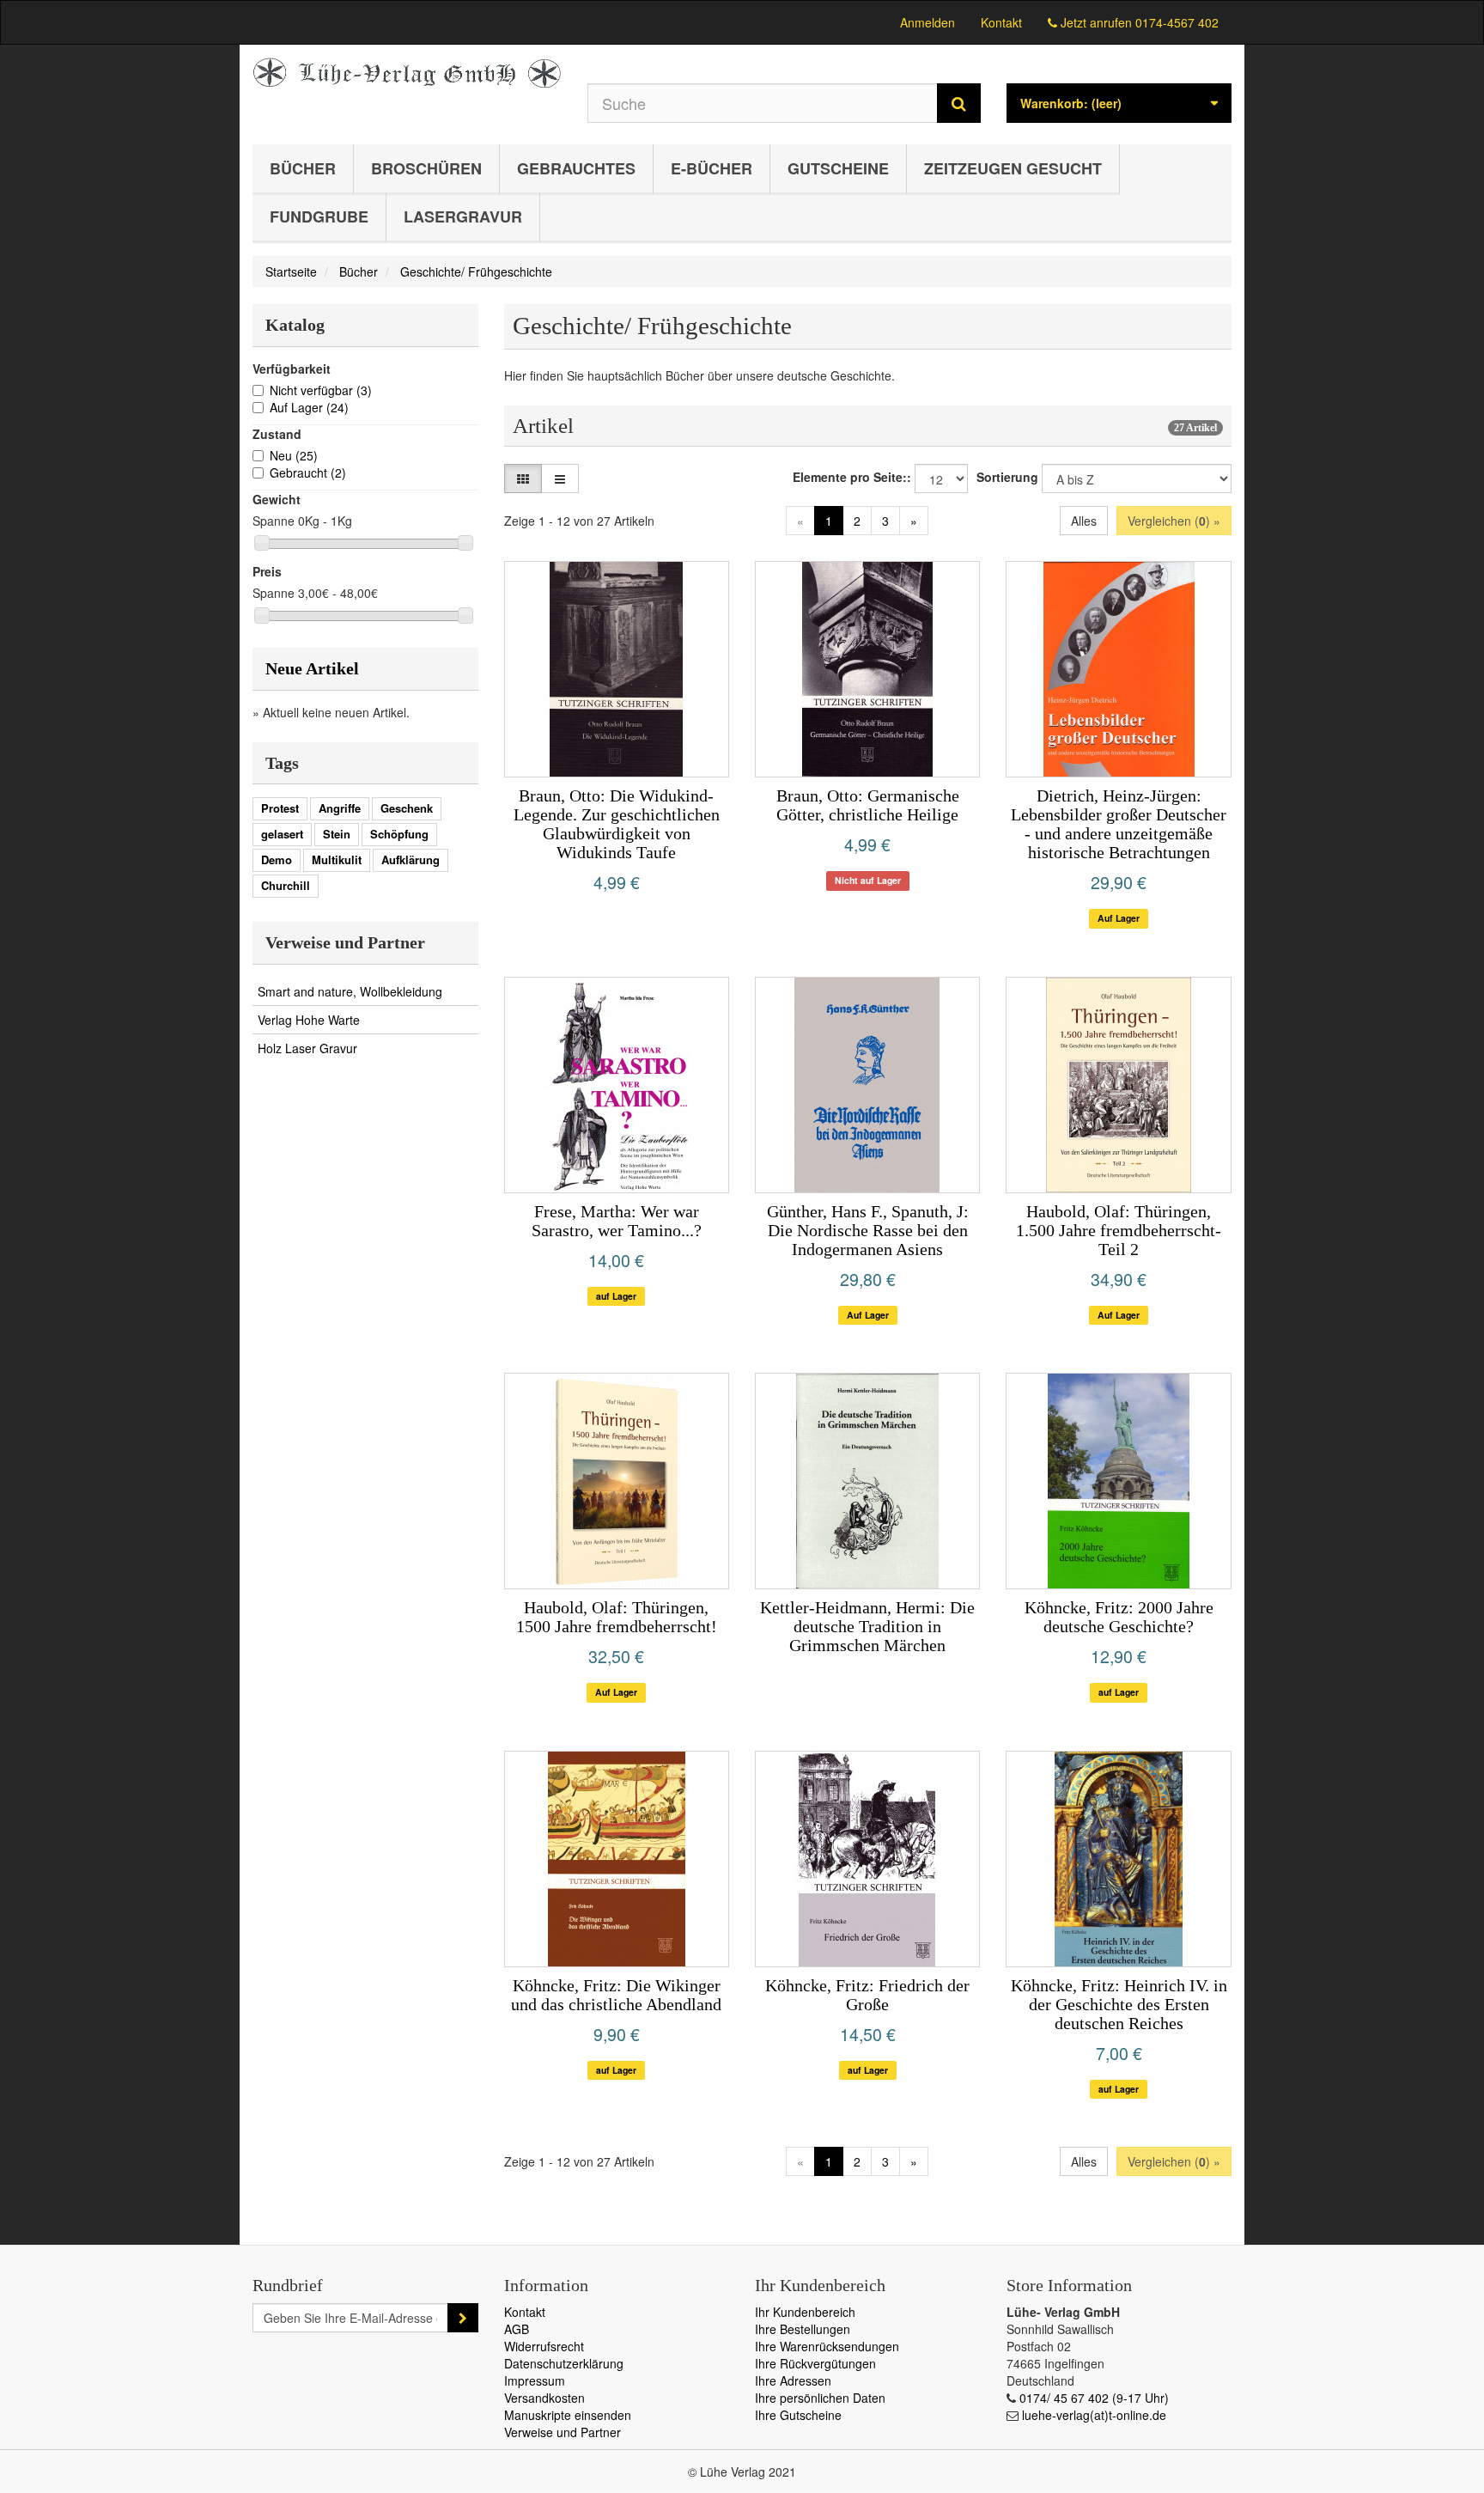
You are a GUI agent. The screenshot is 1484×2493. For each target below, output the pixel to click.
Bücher (303, 168)
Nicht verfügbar (321, 390)
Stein (337, 834)
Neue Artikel (312, 668)
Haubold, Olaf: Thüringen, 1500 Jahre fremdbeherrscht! (617, 1617)
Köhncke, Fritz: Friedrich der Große (867, 1995)
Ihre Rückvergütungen (815, 2363)
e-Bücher (712, 168)
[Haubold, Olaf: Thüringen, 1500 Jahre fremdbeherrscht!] (617, 1481)
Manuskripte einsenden (568, 2415)
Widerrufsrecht (544, 2346)
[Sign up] (463, 2318)
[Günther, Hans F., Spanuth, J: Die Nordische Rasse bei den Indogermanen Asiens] (867, 1085)
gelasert (282, 834)
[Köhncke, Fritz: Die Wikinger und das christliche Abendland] (617, 1859)
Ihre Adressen (793, 2380)
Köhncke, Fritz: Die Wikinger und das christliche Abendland (616, 1995)
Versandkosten (544, 2398)
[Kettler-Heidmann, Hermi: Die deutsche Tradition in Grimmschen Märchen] (867, 1481)
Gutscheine (838, 168)
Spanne (274, 521)
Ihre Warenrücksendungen (827, 2346)
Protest (280, 808)
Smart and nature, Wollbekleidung (350, 991)
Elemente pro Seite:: (852, 477)
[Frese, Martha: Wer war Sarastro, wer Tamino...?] (617, 1085)
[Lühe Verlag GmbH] (407, 73)
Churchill (286, 885)
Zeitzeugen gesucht (1013, 168)
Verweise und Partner (563, 2432)
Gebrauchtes (576, 168)
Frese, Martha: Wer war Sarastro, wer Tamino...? (617, 1221)
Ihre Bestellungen (803, 2329)
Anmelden (927, 22)
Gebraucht (308, 472)
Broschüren (426, 168)
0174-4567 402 (1177, 22)
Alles (1084, 521)
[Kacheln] (523, 478)
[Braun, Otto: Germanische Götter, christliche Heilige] (867, 669)
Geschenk (407, 808)
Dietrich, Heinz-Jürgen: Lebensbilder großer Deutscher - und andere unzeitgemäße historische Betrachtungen (1119, 824)
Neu (294, 455)
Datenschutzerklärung (564, 2363)
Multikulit (337, 859)
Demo (277, 859)
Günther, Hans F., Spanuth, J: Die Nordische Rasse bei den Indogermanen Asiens (868, 1230)
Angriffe (340, 808)
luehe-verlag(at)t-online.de (1094, 2415)
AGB (517, 2329)
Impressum (535, 2380)
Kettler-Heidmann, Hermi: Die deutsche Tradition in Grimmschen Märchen (867, 1626)
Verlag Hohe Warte (309, 1020)
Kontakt (1001, 22)
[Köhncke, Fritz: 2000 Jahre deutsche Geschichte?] (1118, 1481)
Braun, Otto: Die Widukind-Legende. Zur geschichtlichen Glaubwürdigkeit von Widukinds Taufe (617, 824)
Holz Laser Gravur (307, 1048)
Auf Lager (309, 407)
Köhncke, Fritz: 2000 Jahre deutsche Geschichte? (1119, 1617)
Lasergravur (463, 216)
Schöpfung (399, 834)
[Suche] (959, 103)
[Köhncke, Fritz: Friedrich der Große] (867, 1859)
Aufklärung (411, 859)
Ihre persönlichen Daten (820, 2398)
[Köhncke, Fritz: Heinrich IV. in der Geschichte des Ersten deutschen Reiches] (1118, 1859)
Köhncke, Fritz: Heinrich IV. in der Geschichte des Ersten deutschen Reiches (1119, 2004)
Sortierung (1007, 477)
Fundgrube (319, 216)
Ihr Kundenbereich (805, 2312)
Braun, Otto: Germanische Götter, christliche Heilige (868, 805)
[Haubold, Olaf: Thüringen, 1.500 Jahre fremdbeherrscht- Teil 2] (1118, 1085)
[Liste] (560, 478)
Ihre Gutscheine (798, 2415)
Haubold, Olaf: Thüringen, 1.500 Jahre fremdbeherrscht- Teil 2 (1119, 1230)
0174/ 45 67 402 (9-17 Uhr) (1094, 2398)
